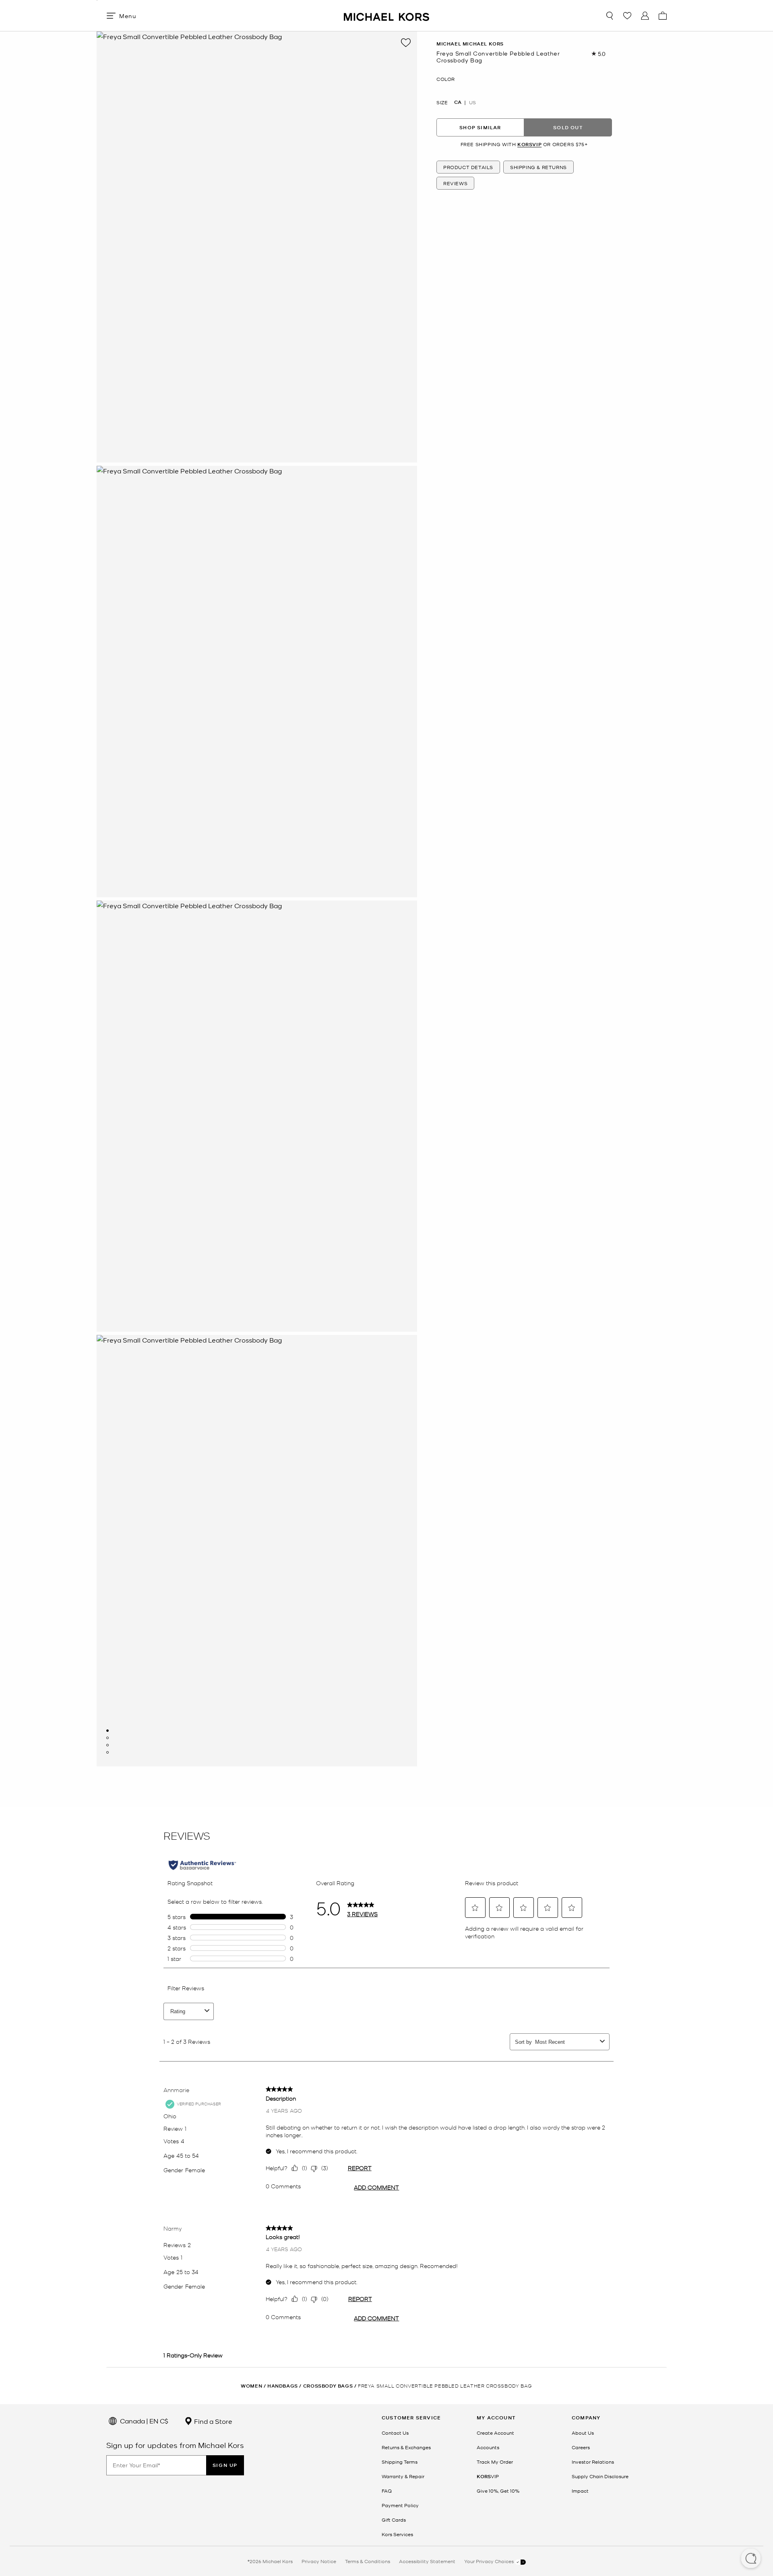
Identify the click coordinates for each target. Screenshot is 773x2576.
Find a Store (212, 2421)
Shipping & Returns (538, 167)
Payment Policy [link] (400, 2505)
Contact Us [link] (395, 2433)
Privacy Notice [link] (319, 2561)
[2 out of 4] (107, 1738)
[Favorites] (627, 16)
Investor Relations (593, 2462)
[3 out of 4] (107, 1745)
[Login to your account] (645, 16)
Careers (581, 2447)
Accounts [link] (488, 2447)
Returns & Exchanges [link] (406, 2447)
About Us (583, 2433)
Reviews (455, 183)
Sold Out (568, 127)
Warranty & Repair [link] (403, 2476)
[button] (751, 2559)
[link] (488, 2476)
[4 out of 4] (107, 1752)
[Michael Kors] (386, 15)
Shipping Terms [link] (400, 2462)
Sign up (225, 2465)
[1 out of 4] (107, 1731)
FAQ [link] (387, 2491)
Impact (580, 2491)
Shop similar (480, 127)
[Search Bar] (610, 16)
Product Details (468, 167)
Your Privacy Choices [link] (490, 2561)
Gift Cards (394, 2520)
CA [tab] (458, 103)
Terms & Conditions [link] (368, 2561)
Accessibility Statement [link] (427, 2561)
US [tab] (472, 103)
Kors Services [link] (397, 2534)
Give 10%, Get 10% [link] (498, 2491)
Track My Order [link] (495, 2462)
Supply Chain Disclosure (600, 2476)
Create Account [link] (495, 2433)
